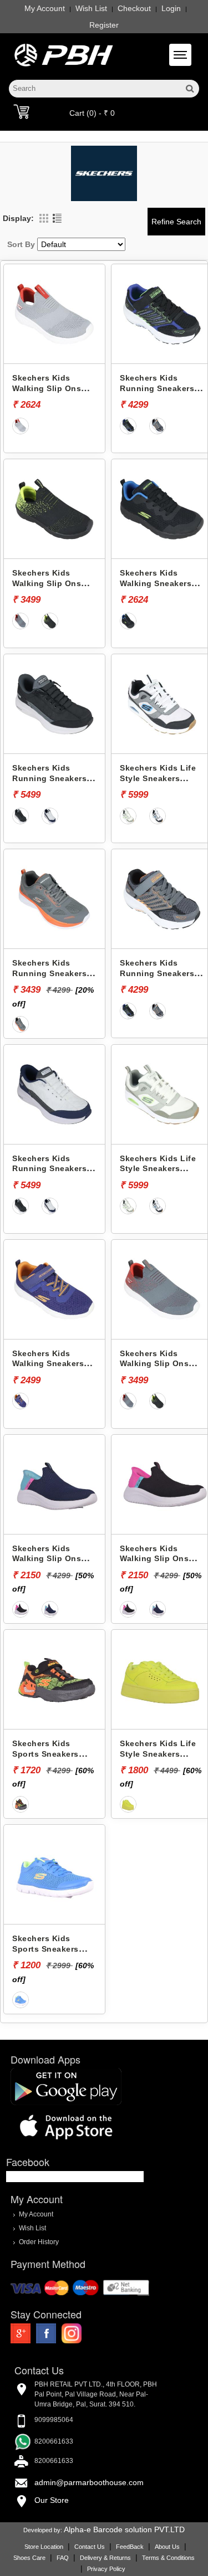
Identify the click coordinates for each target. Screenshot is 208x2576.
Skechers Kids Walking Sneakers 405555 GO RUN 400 (160, 583)
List (57, 218)
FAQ (63, 2558)
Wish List (91, 8)
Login (171, 8)
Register (104, 25)
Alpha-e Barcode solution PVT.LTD (124, 2529)
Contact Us (90, 2547)
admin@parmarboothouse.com (89, 2482)
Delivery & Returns (105, 2558)
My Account (45, 8)
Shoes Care (29, 2558)
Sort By (21, 244)
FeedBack (130, 2547)
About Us (167, 2547)
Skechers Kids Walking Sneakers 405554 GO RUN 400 (52, 1364)
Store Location (44, 2547)
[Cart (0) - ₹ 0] (21, 111)
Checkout (134, 8)
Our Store (52, 2500)
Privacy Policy (106, 2569)
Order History (39, 2241)
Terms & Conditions (168, 2558)
